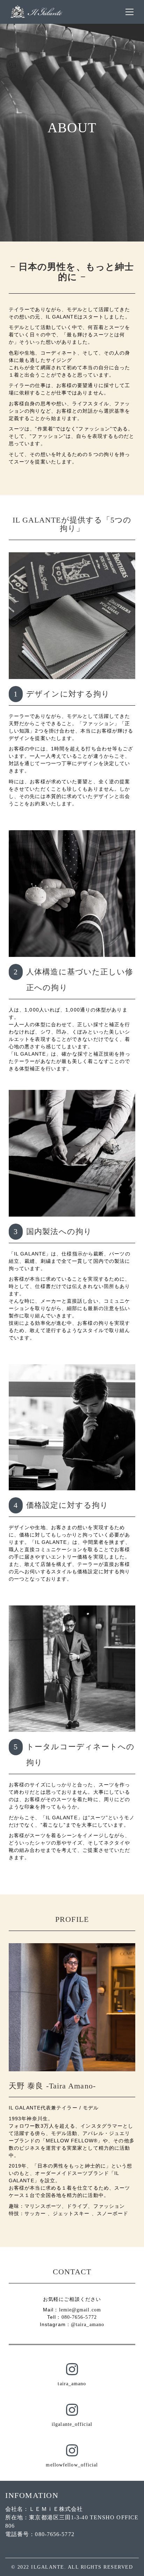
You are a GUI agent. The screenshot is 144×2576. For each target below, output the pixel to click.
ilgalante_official (72, 2424)
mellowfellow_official (72, 2465)
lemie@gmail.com (80, 2310)
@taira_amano (88, 2325)
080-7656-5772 (79, 2317)
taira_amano (72, 2384)
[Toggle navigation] (129, 12)
